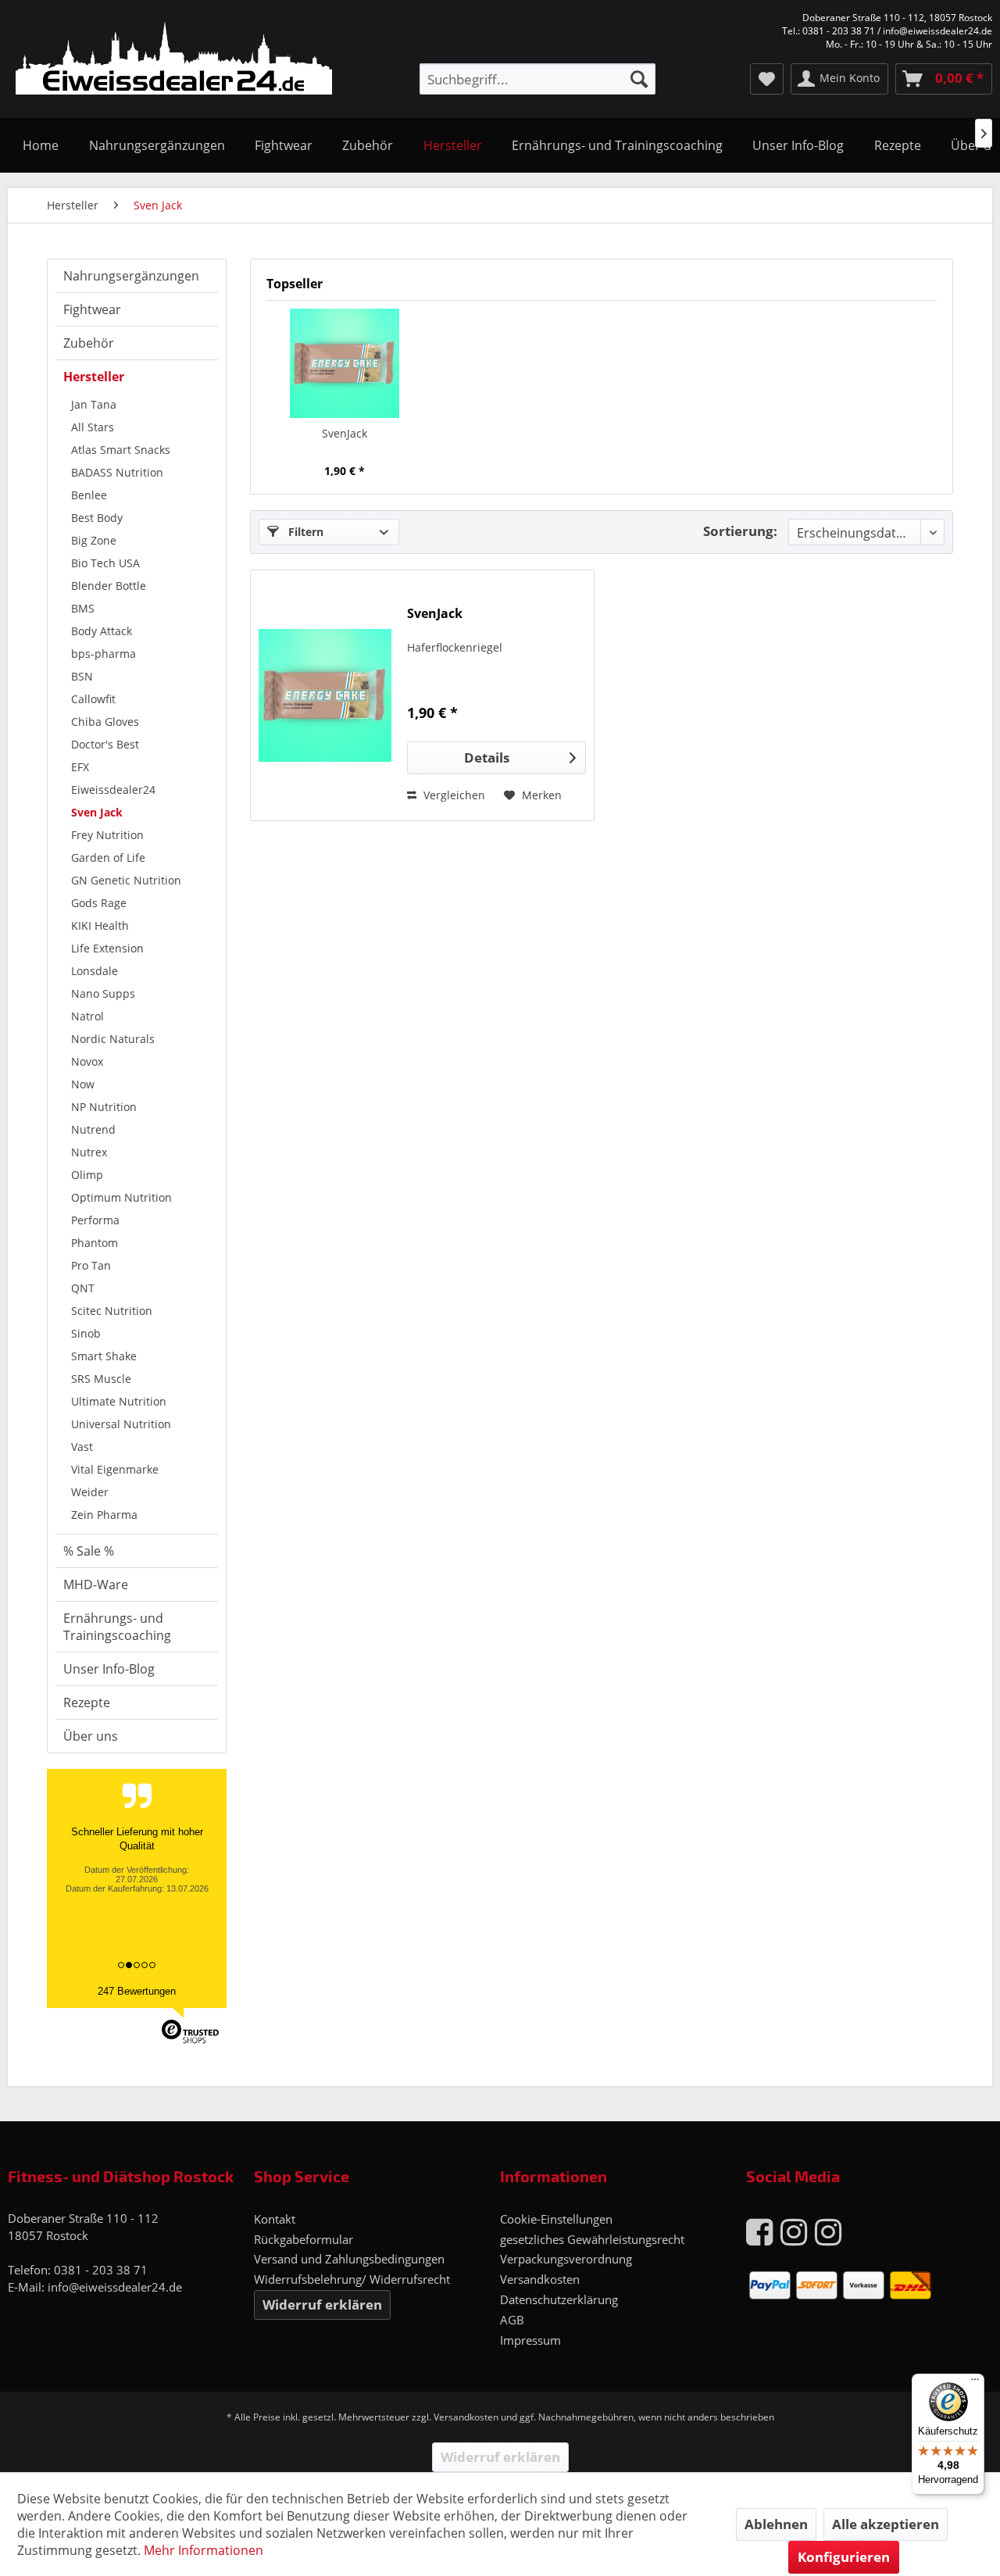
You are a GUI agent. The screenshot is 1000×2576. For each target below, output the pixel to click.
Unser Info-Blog (109, 1669)
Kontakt (275, 2219)
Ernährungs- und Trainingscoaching (117, 1627)
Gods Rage (99, 903)
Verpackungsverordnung (566, 2259)
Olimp (87, 1175)
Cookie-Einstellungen (556, 2219)
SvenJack (345, 433)
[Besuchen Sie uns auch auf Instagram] (794, 2231)
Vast (82, 1447)
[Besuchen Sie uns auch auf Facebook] (759, 2231)
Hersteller (94, 377)
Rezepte (87, 1702)
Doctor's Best (105, 744)
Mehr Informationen (204, 2550)
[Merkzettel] (767, 79)
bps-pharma (104, 654)
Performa (95, 1220)
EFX (80, 767)
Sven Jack (97, 812)
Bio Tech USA (105, 563)
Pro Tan (91, 1265)
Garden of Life (108, 857)
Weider (90, 1492)
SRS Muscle (101, 1379)
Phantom (95, 1243)
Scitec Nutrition (112, 1311)
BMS (83, 608)
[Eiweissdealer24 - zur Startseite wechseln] (174, 61)
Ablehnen (776, 2524)
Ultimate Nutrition (119, 1401)
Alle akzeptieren (886, 2524)
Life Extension (107, 948)
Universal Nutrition (121, 1424)
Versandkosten (540, 2279)
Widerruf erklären (322, 2304)
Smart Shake (104, 1356)
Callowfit (93, 699)
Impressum (530, 2340)
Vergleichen (453, 795)
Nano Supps (103, 993)
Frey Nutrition (107, 835)
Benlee (89, 495)
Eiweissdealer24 (113, 790)
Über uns (91, 1736)
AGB (512, 2320)
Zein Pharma (104, 1515)
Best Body (97, 518)
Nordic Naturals (113, 1039)
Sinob (86, 1333)
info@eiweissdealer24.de (115, 2287)
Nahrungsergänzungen (131, 276)
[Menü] (975, 2383)
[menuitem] (537, 79)
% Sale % (89, 1551)
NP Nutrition (104, 1107)
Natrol (87, 1016)
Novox (87, 1061)
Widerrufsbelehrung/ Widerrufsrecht (352, 2279)
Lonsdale (95, 971)
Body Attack (102, 631)
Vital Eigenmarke (115, 1469)
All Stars (93, 427)
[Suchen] (639, 79)
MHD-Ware (96, 1585)
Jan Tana (94, 404)
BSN (82, 676)
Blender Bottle (109, 586)
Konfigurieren (844, 2557)
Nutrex (89, 1152)
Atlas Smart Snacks (121, 450)
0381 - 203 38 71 (101, 2270)
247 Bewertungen (137, 1991)
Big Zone (94, 540)
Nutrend (93, 1129)
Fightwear (92, 309)
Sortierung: (740, 531)
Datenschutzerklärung (559, 2299)
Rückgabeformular (304, 2239)
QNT (83, 1288)
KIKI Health (100, 925)
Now (83, 1084)
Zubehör (89, 343)
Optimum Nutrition (121, 1197)
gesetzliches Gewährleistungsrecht (592, 2239)
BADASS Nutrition (117, 472)
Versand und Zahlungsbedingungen (349, 2259)
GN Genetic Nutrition (126, 880)
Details (487, 757)
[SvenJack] (345, 363)
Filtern (304, 532)
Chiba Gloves (105, 722)
